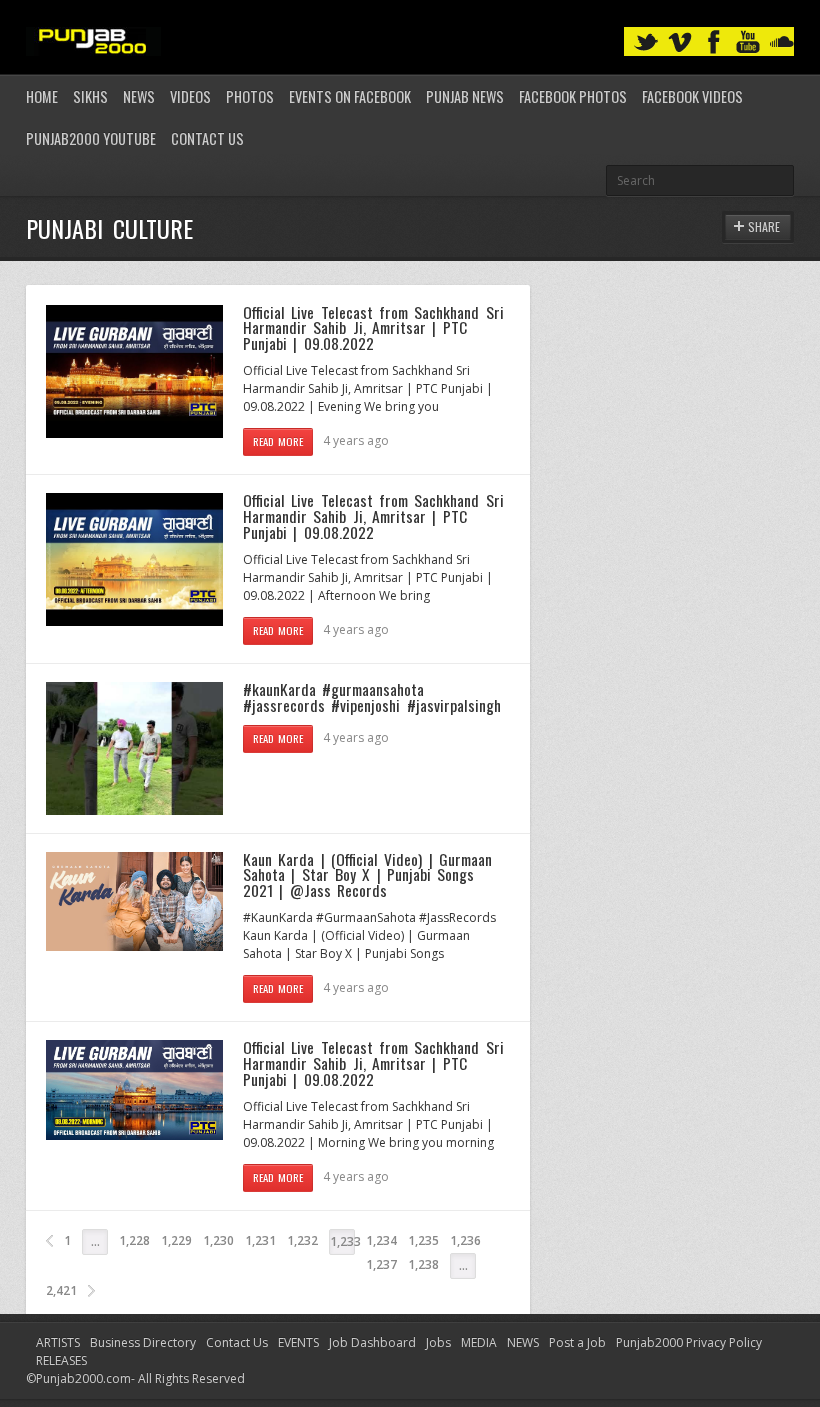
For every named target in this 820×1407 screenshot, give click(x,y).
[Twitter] (646, 42)
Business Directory (143, 1342)
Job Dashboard (372, 1342)
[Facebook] (714, 42)
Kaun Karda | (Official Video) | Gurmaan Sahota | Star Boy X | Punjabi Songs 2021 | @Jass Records (367, 874)
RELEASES (61, 1360)
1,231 (260, 1240)
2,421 (61, 1290)
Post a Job (577, 1342)
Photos (250, 96)
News (139, 96)
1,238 (423, 1264)
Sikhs (90, 96)
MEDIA (479, 1342)
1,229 (176, 1240)
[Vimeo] (680, 42)
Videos (190, 96)
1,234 (381, 1240)
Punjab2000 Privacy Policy (689, 1342)
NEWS (523, 1342)
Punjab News (465, 96)
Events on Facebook (350, 96)
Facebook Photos (573, 96)
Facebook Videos (692, 96)
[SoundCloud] (782, 42)
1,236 (465, 1240)
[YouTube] (748, 42)
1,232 (302, 1240)
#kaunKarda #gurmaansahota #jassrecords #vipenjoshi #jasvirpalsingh (372, 697)
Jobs (438, 1342)
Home (42, 96)
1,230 (218, 1240)
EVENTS (298, 1342)
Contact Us (207, 138)
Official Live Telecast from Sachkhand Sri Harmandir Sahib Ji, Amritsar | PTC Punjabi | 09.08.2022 (373, 327)
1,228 (134, 1240)
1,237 (381, 1264)
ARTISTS (58, 1342)
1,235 (423, 1240)
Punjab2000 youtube (91, 138)
